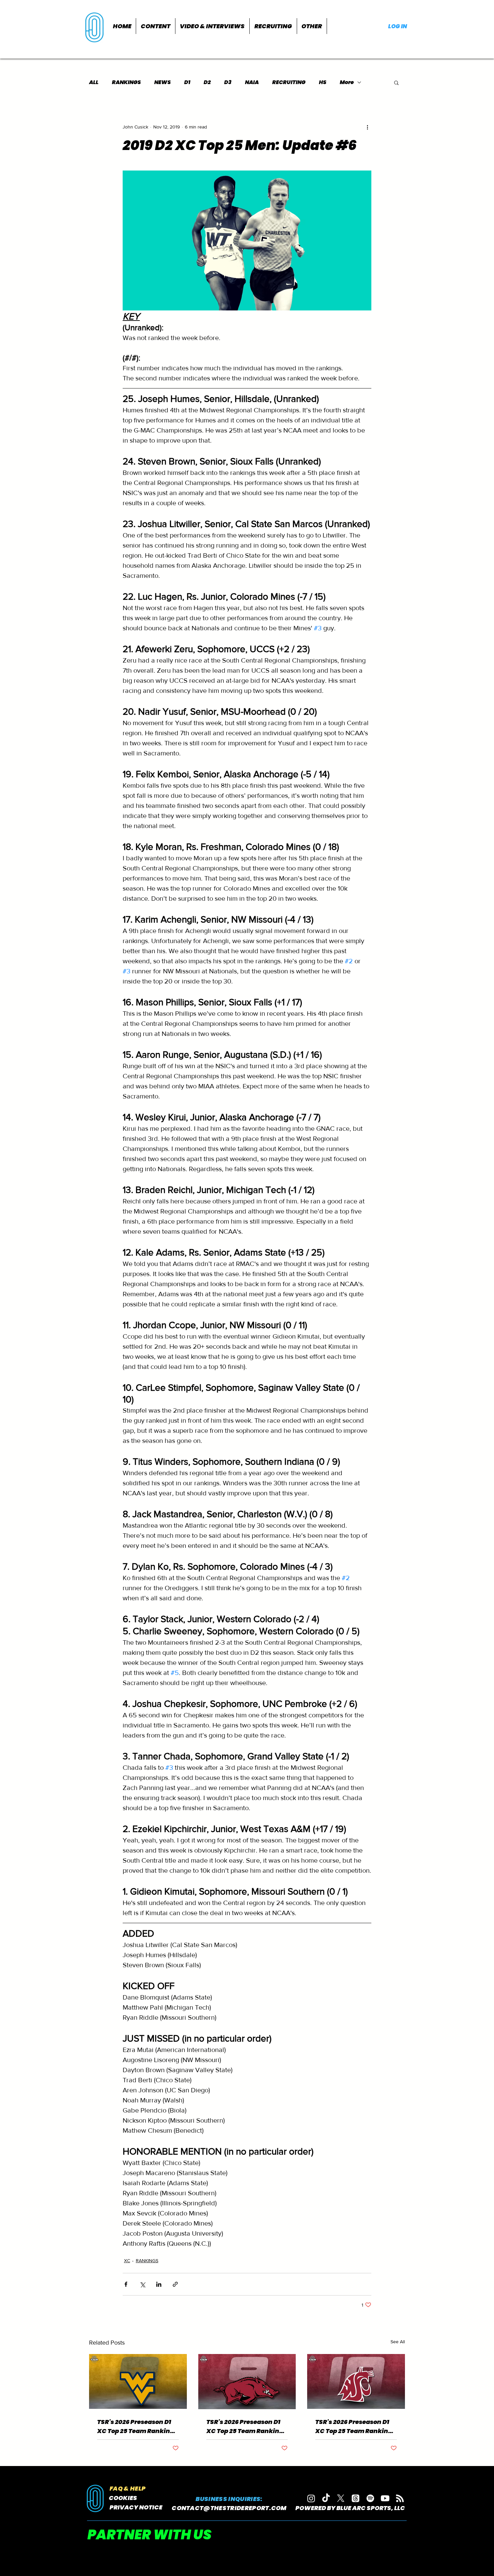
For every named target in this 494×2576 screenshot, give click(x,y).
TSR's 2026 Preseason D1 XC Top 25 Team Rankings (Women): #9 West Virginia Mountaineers (137, 2426)
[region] (95, 27)
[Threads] (356, 2498)
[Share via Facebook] (126, 2284)
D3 (228, 82)
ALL (94, 82)
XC (127, 2261)
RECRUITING (289, 82)
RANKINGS (126, 82)
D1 (187, 82)
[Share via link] (175, 2284)
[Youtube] (385, 2498)
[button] (156, 26)
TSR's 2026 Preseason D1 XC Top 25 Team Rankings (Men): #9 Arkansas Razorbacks (246, 2426)
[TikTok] (326, 2498)
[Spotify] (370, 2498)
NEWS (162, 82)
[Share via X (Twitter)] (142, 2284)
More (347, 82)
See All (398, 2342)
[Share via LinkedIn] (159, 2284)
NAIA (252, 82)
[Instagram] (311, 2498)
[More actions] (367, 127)
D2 (207, 82)
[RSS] (400, 2498)
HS (323, 82)
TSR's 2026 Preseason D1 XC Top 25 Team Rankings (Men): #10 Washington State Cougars (355, 2426)
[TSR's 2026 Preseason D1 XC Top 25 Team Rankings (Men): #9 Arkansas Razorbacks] (247, 2382)
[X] (341, 2498)
